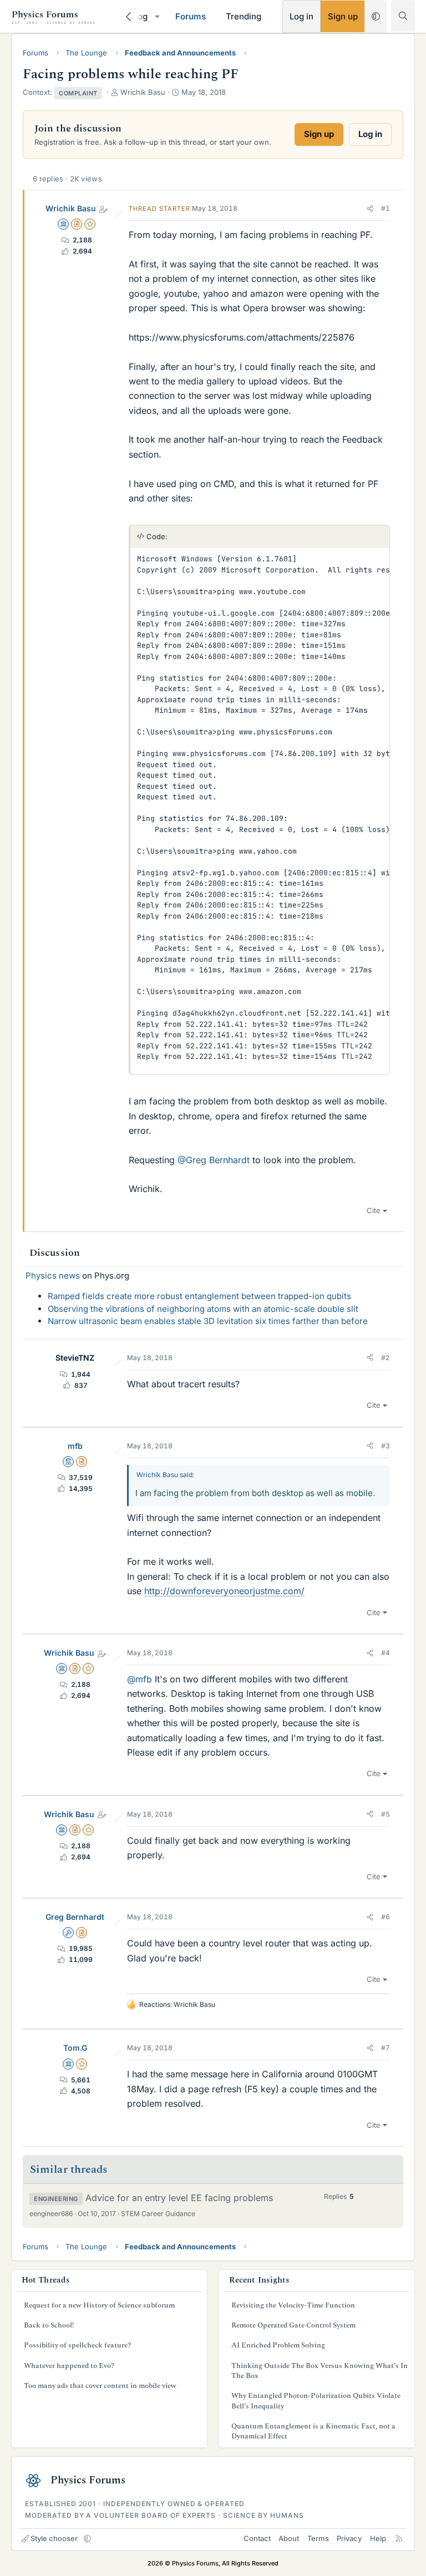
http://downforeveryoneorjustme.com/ (224, 1591)
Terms (318, 2538)
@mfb (140, 1679)
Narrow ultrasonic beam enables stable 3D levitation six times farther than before (208, 1321)
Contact (257, 2538)
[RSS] (399, 2538)
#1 (386, 208)
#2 (386, 1358)
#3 (386, 1446)
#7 (386, 2048)
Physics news (53, 1276)
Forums (191, 16)
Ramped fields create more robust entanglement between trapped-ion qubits (199, 1296)
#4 (386, 1653)
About (289, 2538)
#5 (386, 1814)
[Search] (403, 16)
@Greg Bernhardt (214, 1160)
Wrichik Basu (71, 208)
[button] (157, 16)
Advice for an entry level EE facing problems (179, 2198)
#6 (386, 1917)
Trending (244, 16)
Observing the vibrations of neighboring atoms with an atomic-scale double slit (203, 1309)
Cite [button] (374, 1210)
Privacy (349, 2538)
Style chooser (54, 2538)
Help (378, 2538)
